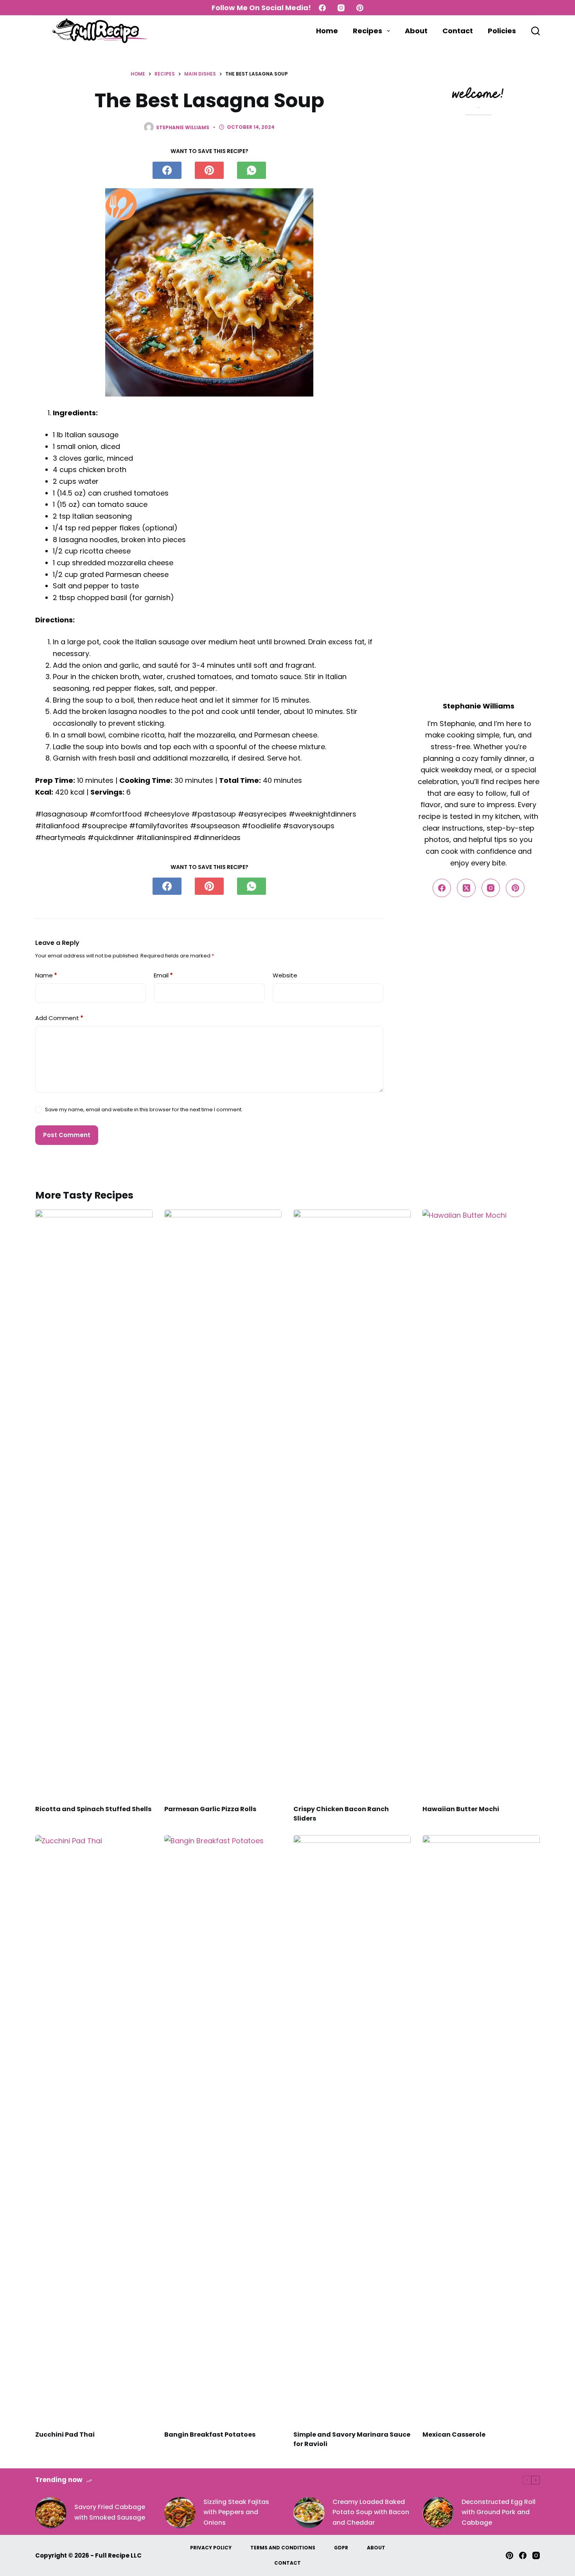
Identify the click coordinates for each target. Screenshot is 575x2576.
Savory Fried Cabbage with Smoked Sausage (110, 2512)
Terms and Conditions (283, 2548)
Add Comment (59, 1018)
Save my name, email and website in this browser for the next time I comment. (144, 1110)
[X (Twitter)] (466, 888)
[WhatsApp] (252, 170)
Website (285, 975)
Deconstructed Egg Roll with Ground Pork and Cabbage (499, 2512)
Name (46, 975)
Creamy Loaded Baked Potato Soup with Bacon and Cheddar (371, 2512)
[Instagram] (341, 8)
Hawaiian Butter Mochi (461, 1809)
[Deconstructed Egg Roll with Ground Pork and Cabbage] (438, 2513)
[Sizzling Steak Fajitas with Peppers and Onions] (180, 2513)
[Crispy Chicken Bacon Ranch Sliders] (352, 1503)
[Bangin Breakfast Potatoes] (223, 2129)
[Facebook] (322, 8)
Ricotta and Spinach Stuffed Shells (93, 1809)
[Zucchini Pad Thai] (94, 2129)
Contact (458, 31)
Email (163, 975)
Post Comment (67, 1135)
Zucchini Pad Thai (65, 2434)
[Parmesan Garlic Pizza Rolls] (223, 1503)
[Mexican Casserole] (481, 2129)
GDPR (341, 2548)
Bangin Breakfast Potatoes (210, 2434)
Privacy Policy (211, 2548)
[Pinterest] (360, 8)
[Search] (535, 31)
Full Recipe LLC (118, 2555)
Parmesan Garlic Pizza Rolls (210, 1809)
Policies (502, 31)
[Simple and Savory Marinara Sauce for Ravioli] (352, 2129)
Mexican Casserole (454, 2434)
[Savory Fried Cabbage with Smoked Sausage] (51, 2513)
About (416, 31)
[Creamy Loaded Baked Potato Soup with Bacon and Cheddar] (309, 2513)
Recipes (367, 31)
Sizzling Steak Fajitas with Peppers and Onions (236, 2512)
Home (327, 31)
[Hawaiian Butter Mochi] (481, 1503)
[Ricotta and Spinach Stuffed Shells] (94, 1503)
